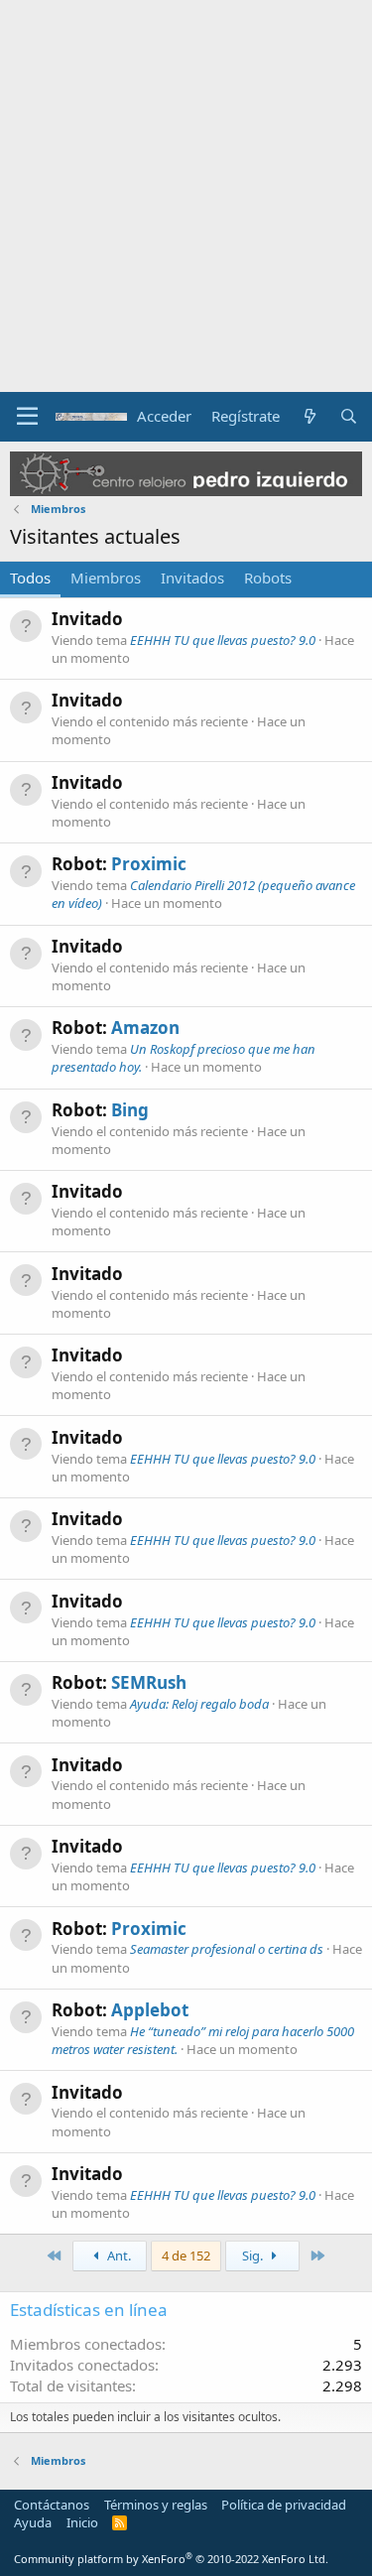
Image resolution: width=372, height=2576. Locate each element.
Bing (130, 1110)
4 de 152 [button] (186, 2255)
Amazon (145, 1028)
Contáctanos (52, 2505)
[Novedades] (309, 416)
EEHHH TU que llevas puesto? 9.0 (223, 640)
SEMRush (149, 1682)
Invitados (192, 578)
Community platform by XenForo (171, 2559)
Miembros (106, 578)
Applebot (150, 2010)
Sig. (254, 2255)
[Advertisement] (186, 196)
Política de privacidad (284, 2505)
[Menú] (27, 417)
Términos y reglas (156, 2505)
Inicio (82, 2522)
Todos (30, 578)
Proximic (149, 864)
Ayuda (33, 2522)
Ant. (118, 2255)
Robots (268, 578)
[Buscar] (349, 416)
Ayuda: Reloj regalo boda (199, 1704)
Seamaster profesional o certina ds (227, 1949)
